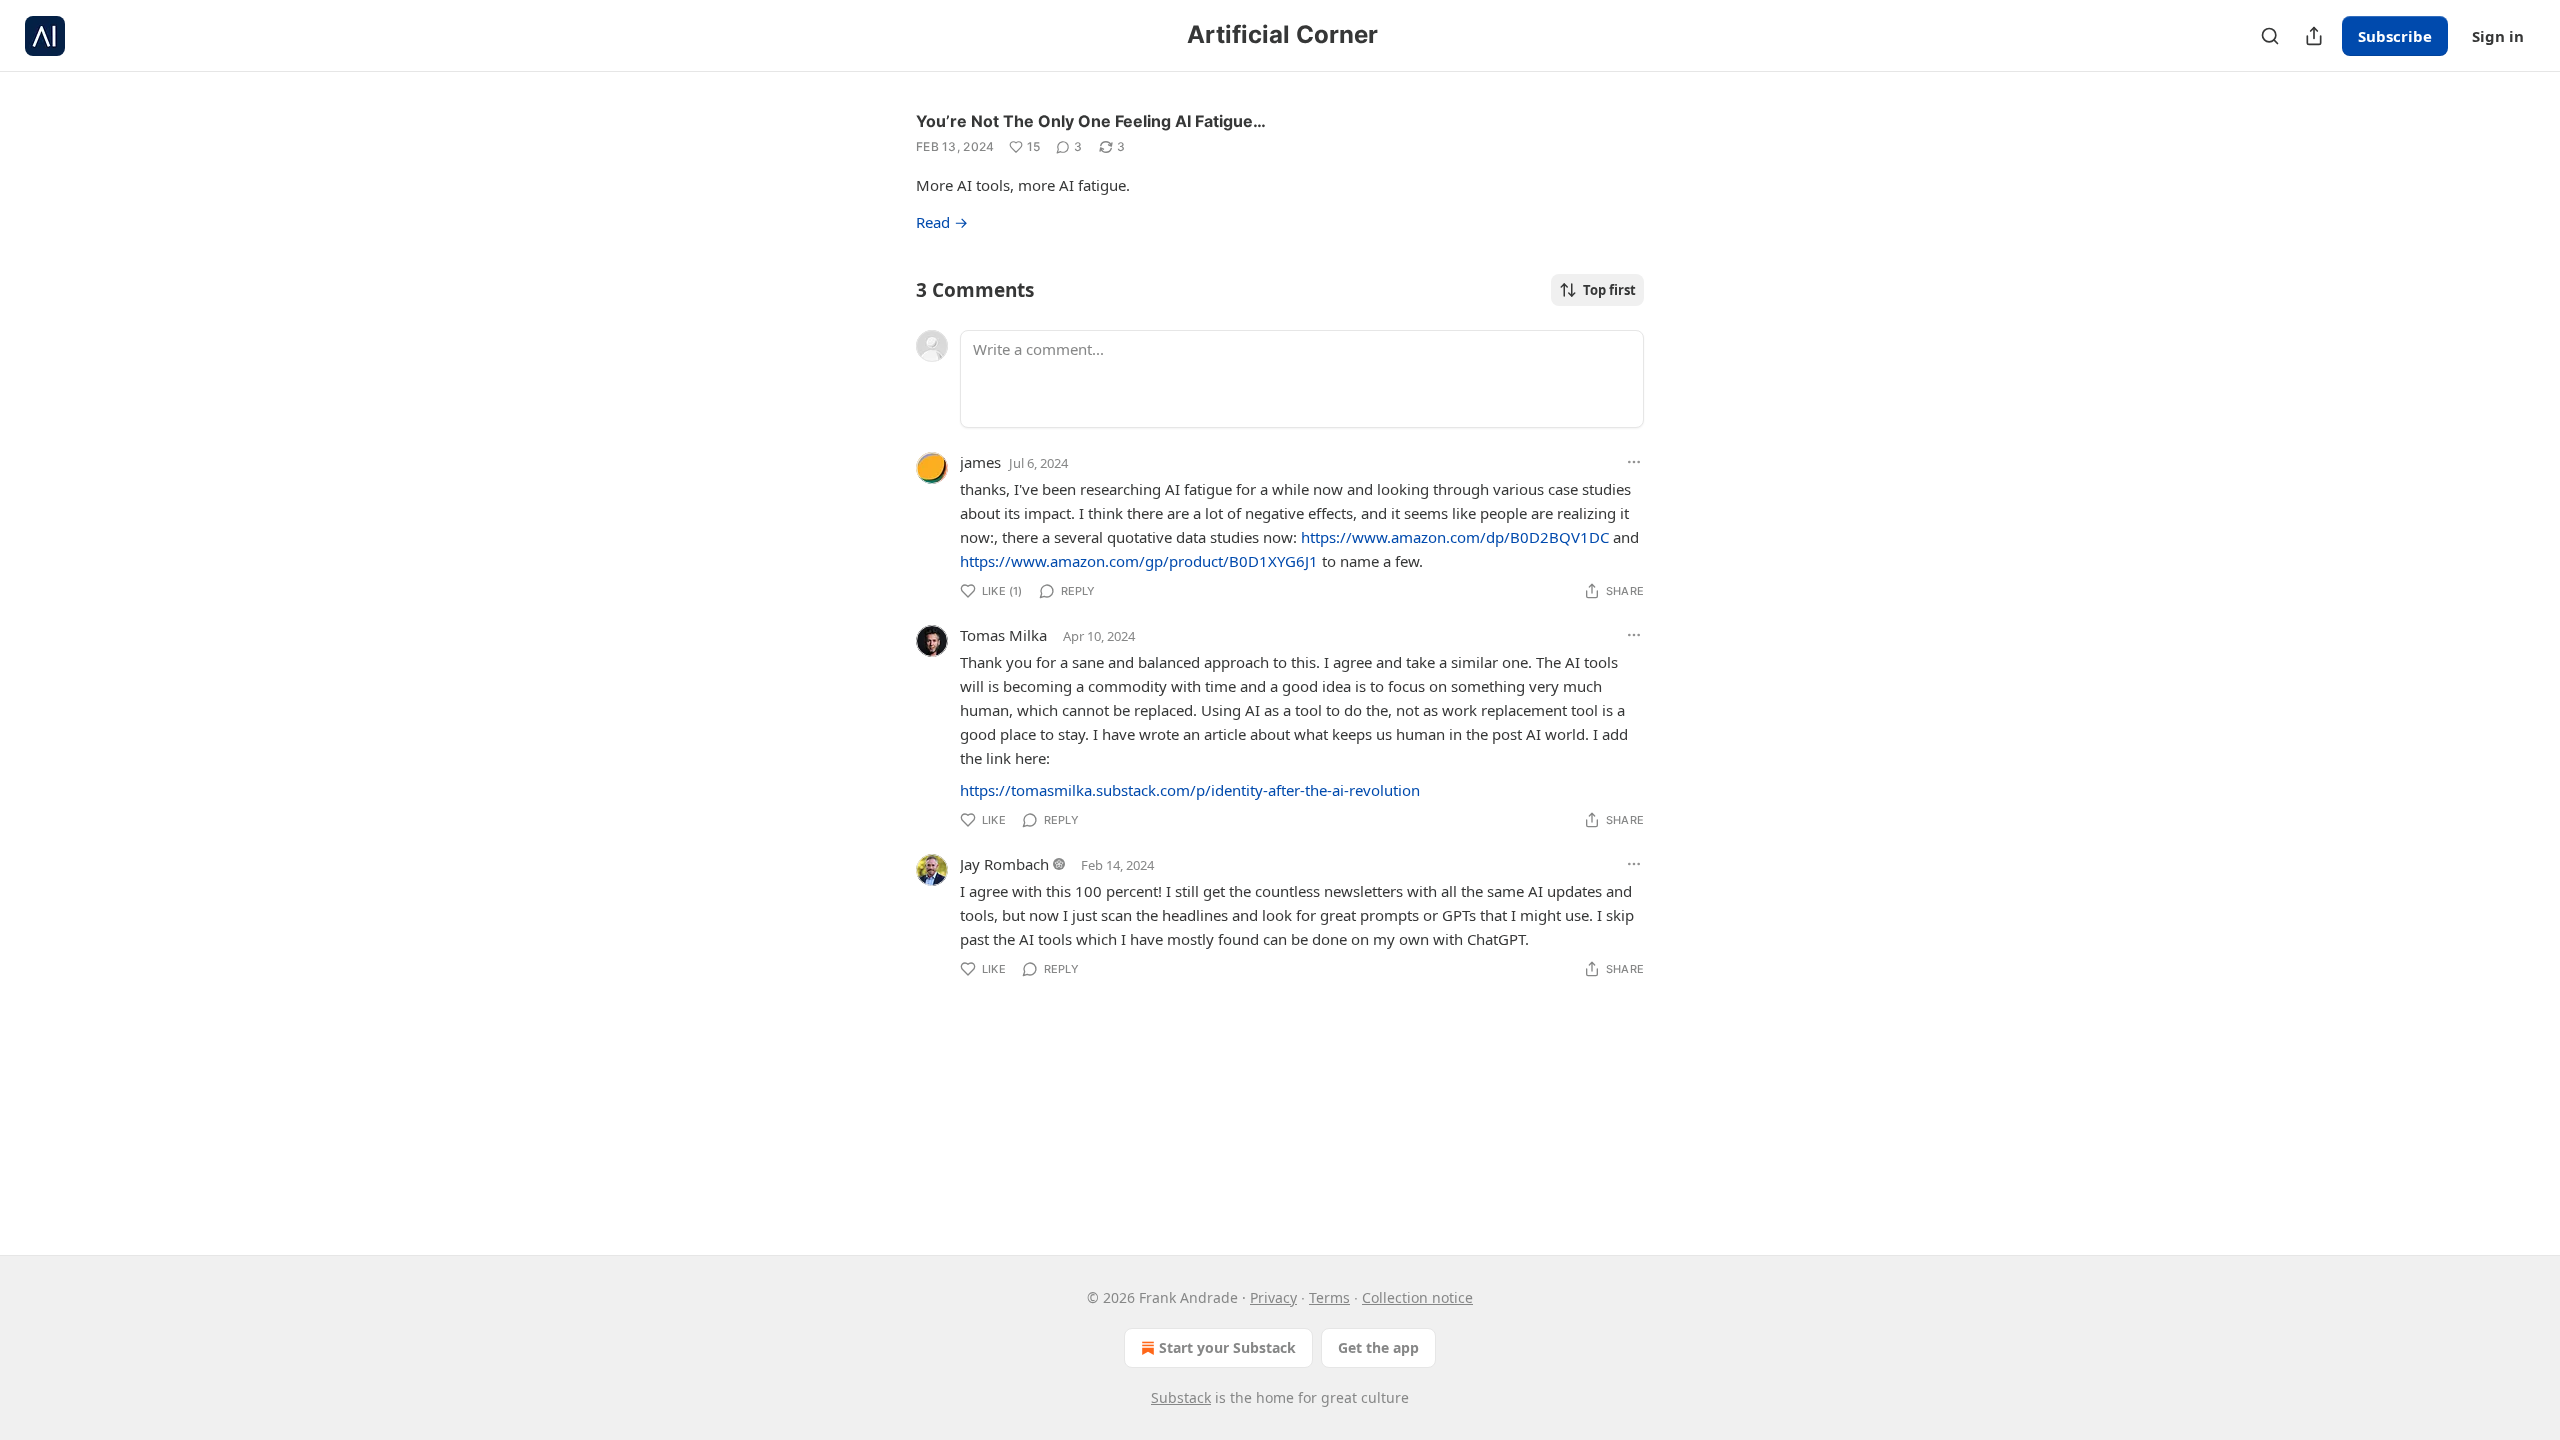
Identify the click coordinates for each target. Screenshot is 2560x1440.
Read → (942, 222)
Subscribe (2395, 36)
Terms (1329, 1297)
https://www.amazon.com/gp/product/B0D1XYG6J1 (1139, 561)
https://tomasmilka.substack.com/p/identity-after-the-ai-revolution (1190, 790)
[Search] (2270, 36)
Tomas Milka (1003, 635)
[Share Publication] (2314, 36)
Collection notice (1417, 1297)
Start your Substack (1227, 1347)
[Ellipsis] (1634, 462)
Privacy (1273, 1297)
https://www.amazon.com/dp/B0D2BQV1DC (1455, 537)
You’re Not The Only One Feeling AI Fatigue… (1091, 121)
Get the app (1378, 1347)
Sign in (2498, 36)
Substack (1181, 1397)
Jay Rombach (1004, 864)
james (980, 462)
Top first (1609, 290)
